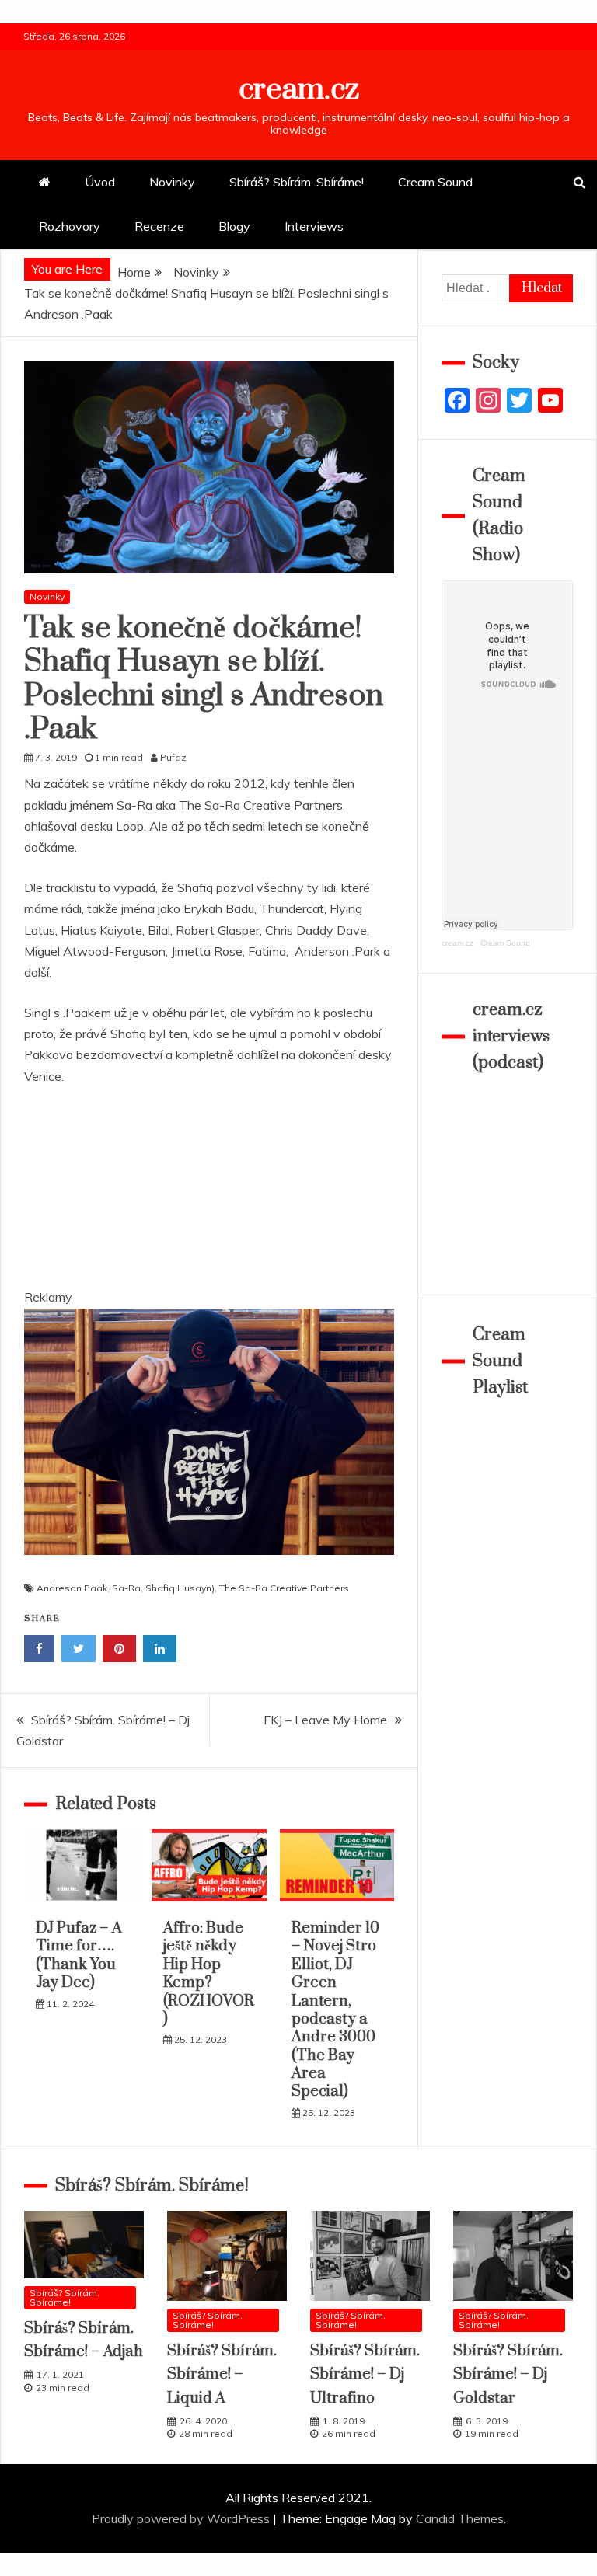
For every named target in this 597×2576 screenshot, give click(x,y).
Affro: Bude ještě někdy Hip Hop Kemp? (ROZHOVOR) (209, 1974)
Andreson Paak (72, 1588)
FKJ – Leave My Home (325, 1720)
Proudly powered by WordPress (182, 2518)
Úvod (100, 182)
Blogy (234, 226)
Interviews (314, 226)
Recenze (159, 226)
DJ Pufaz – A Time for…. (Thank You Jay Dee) (79, 1956)
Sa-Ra (126, 1588)
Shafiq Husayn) (180, 1588)
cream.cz (299, 90)
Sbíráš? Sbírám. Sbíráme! (297, 182)
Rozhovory (70, 226)
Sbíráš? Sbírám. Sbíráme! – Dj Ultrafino (365, 2375)
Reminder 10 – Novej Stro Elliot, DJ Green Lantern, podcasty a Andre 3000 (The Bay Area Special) (335, 2010)
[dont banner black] (209, 1570)
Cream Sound (435, 182)
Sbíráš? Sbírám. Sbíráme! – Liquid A (222, 2375)
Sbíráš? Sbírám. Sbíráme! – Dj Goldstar (508, 2375)
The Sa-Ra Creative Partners (284, 1588)
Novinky (172, 182)
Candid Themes (460, 2518)
